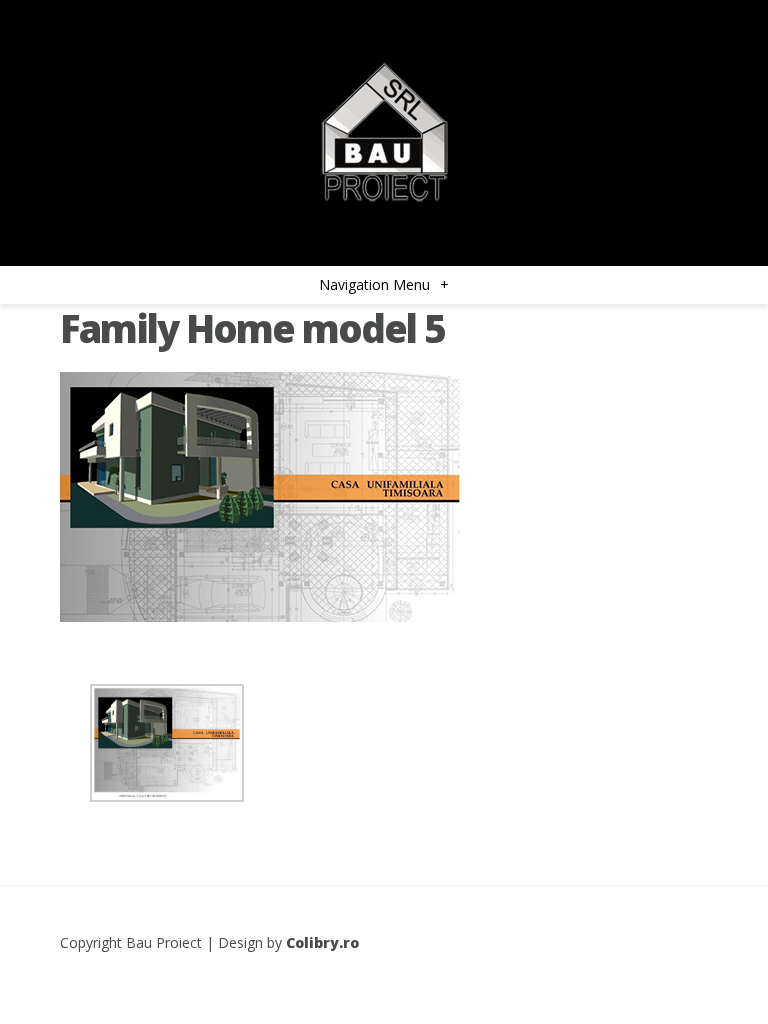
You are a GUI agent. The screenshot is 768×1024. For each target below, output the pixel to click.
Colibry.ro (322, 942)
